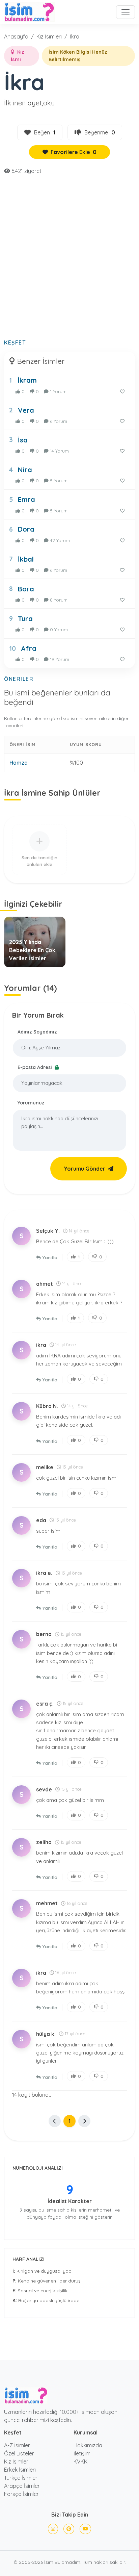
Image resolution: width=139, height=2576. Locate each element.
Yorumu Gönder (85, 1169)
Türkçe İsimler (21, 2478)
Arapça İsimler (22, 2486)
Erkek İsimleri (20, 2470)
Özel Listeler (19, 2453)
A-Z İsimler (17, 2445)
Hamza (19, 763)
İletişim (82, 2453)
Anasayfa (16, 36)
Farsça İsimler (21, 2494)
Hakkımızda (88, 2445)
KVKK (80, 2462)
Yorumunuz (31, 1103)
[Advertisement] (69, 261)
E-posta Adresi (35, 1067)
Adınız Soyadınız (37, 1032)
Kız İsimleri (49, 36)
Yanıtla (50, 1257)
